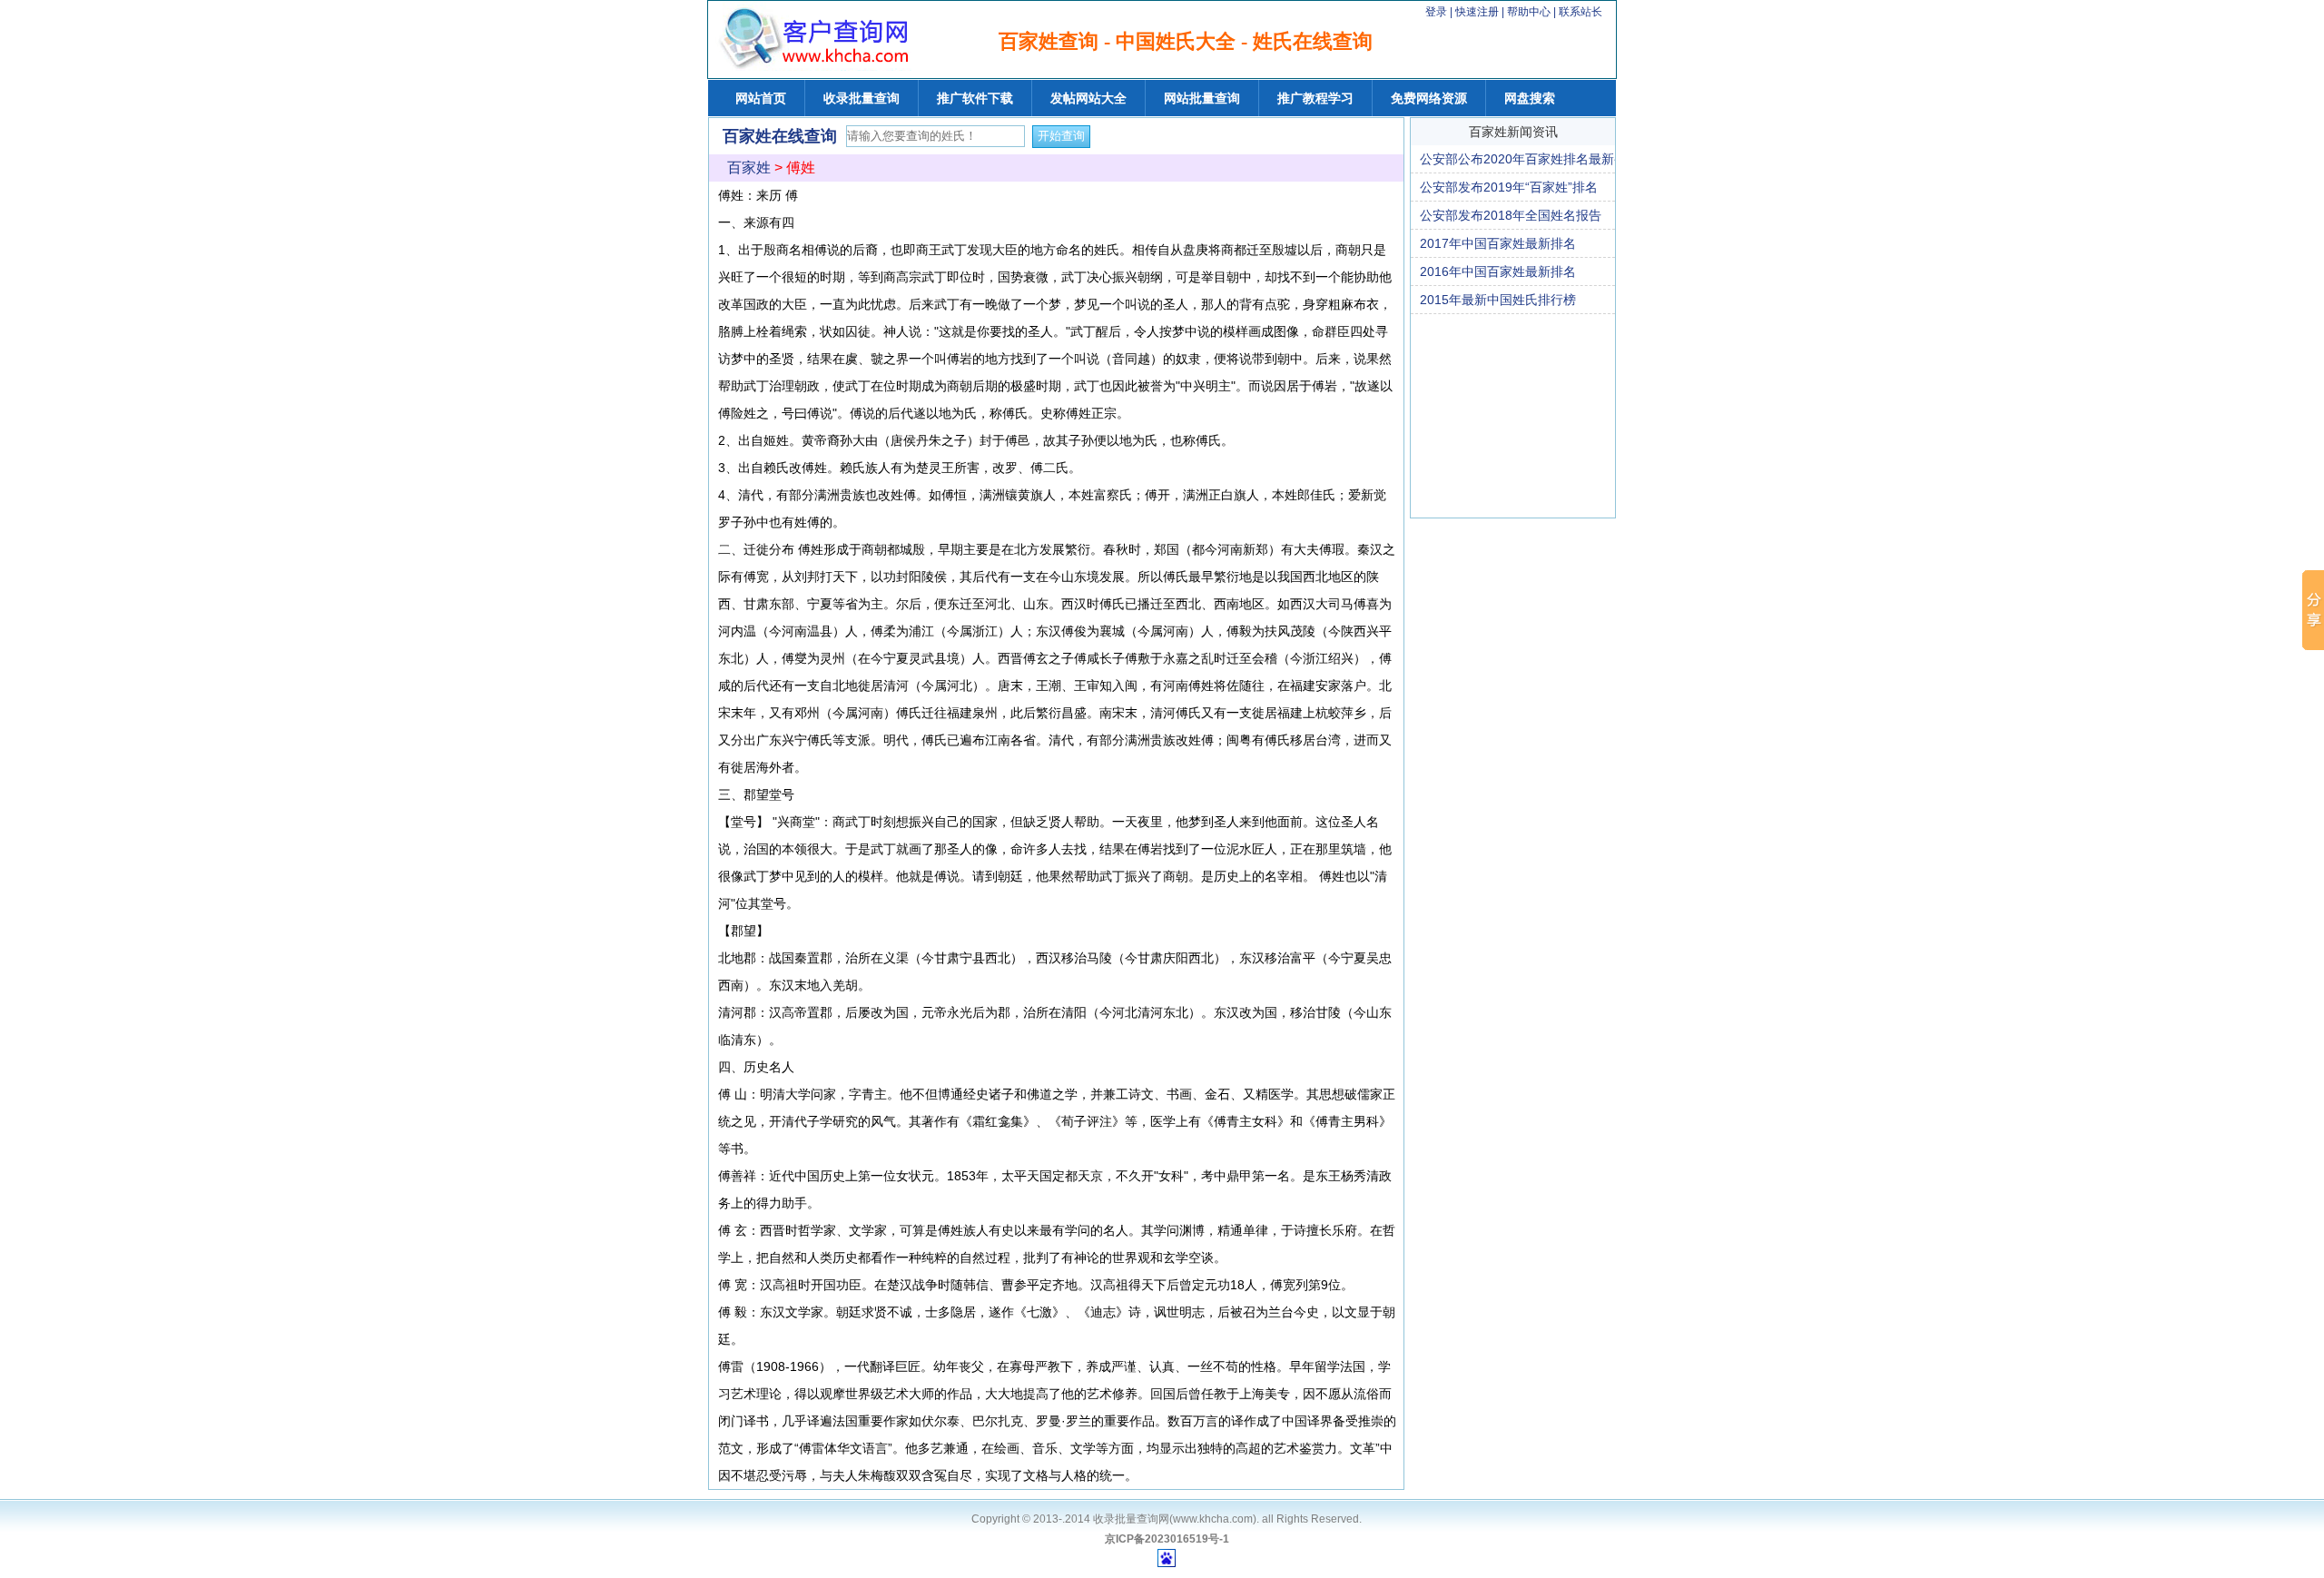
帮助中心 (1530, 12)
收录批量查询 (862, 98)
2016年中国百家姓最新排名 (1498, 271)
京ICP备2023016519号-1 (1167, 1539)
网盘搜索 (1530, 98)
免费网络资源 (1429, 98)
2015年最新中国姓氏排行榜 (1498, 300)
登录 (1436, 12)
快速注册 (1477, 12)
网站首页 (761, 98)
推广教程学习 (1315, 98)
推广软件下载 (975, 98)
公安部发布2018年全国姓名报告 (1511, 215)
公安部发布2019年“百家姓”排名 (1509, 187)
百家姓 (749, 168)
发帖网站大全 (1088, 98)
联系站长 (1581, 12)
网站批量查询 (1202, 98)
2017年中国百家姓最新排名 (1498, 243)
